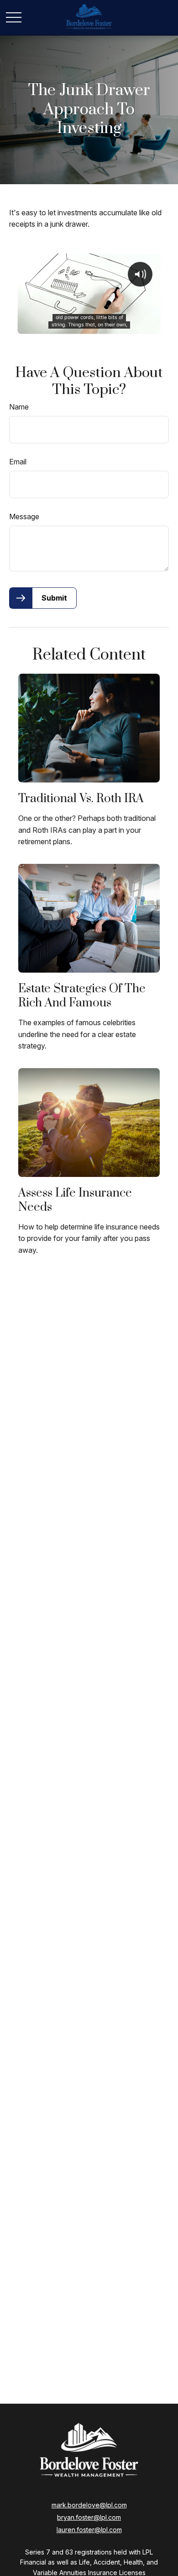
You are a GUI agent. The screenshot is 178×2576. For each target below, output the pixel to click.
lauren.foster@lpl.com (89, 2530)
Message (24, 516)
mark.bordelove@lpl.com (89, 2505)
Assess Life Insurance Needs (75, 1200)
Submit (54, 598)
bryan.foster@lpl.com (89, 2517)
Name (19, 407)
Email (18, 462)
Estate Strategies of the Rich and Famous (82, 996)
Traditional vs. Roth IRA (81, 799)
